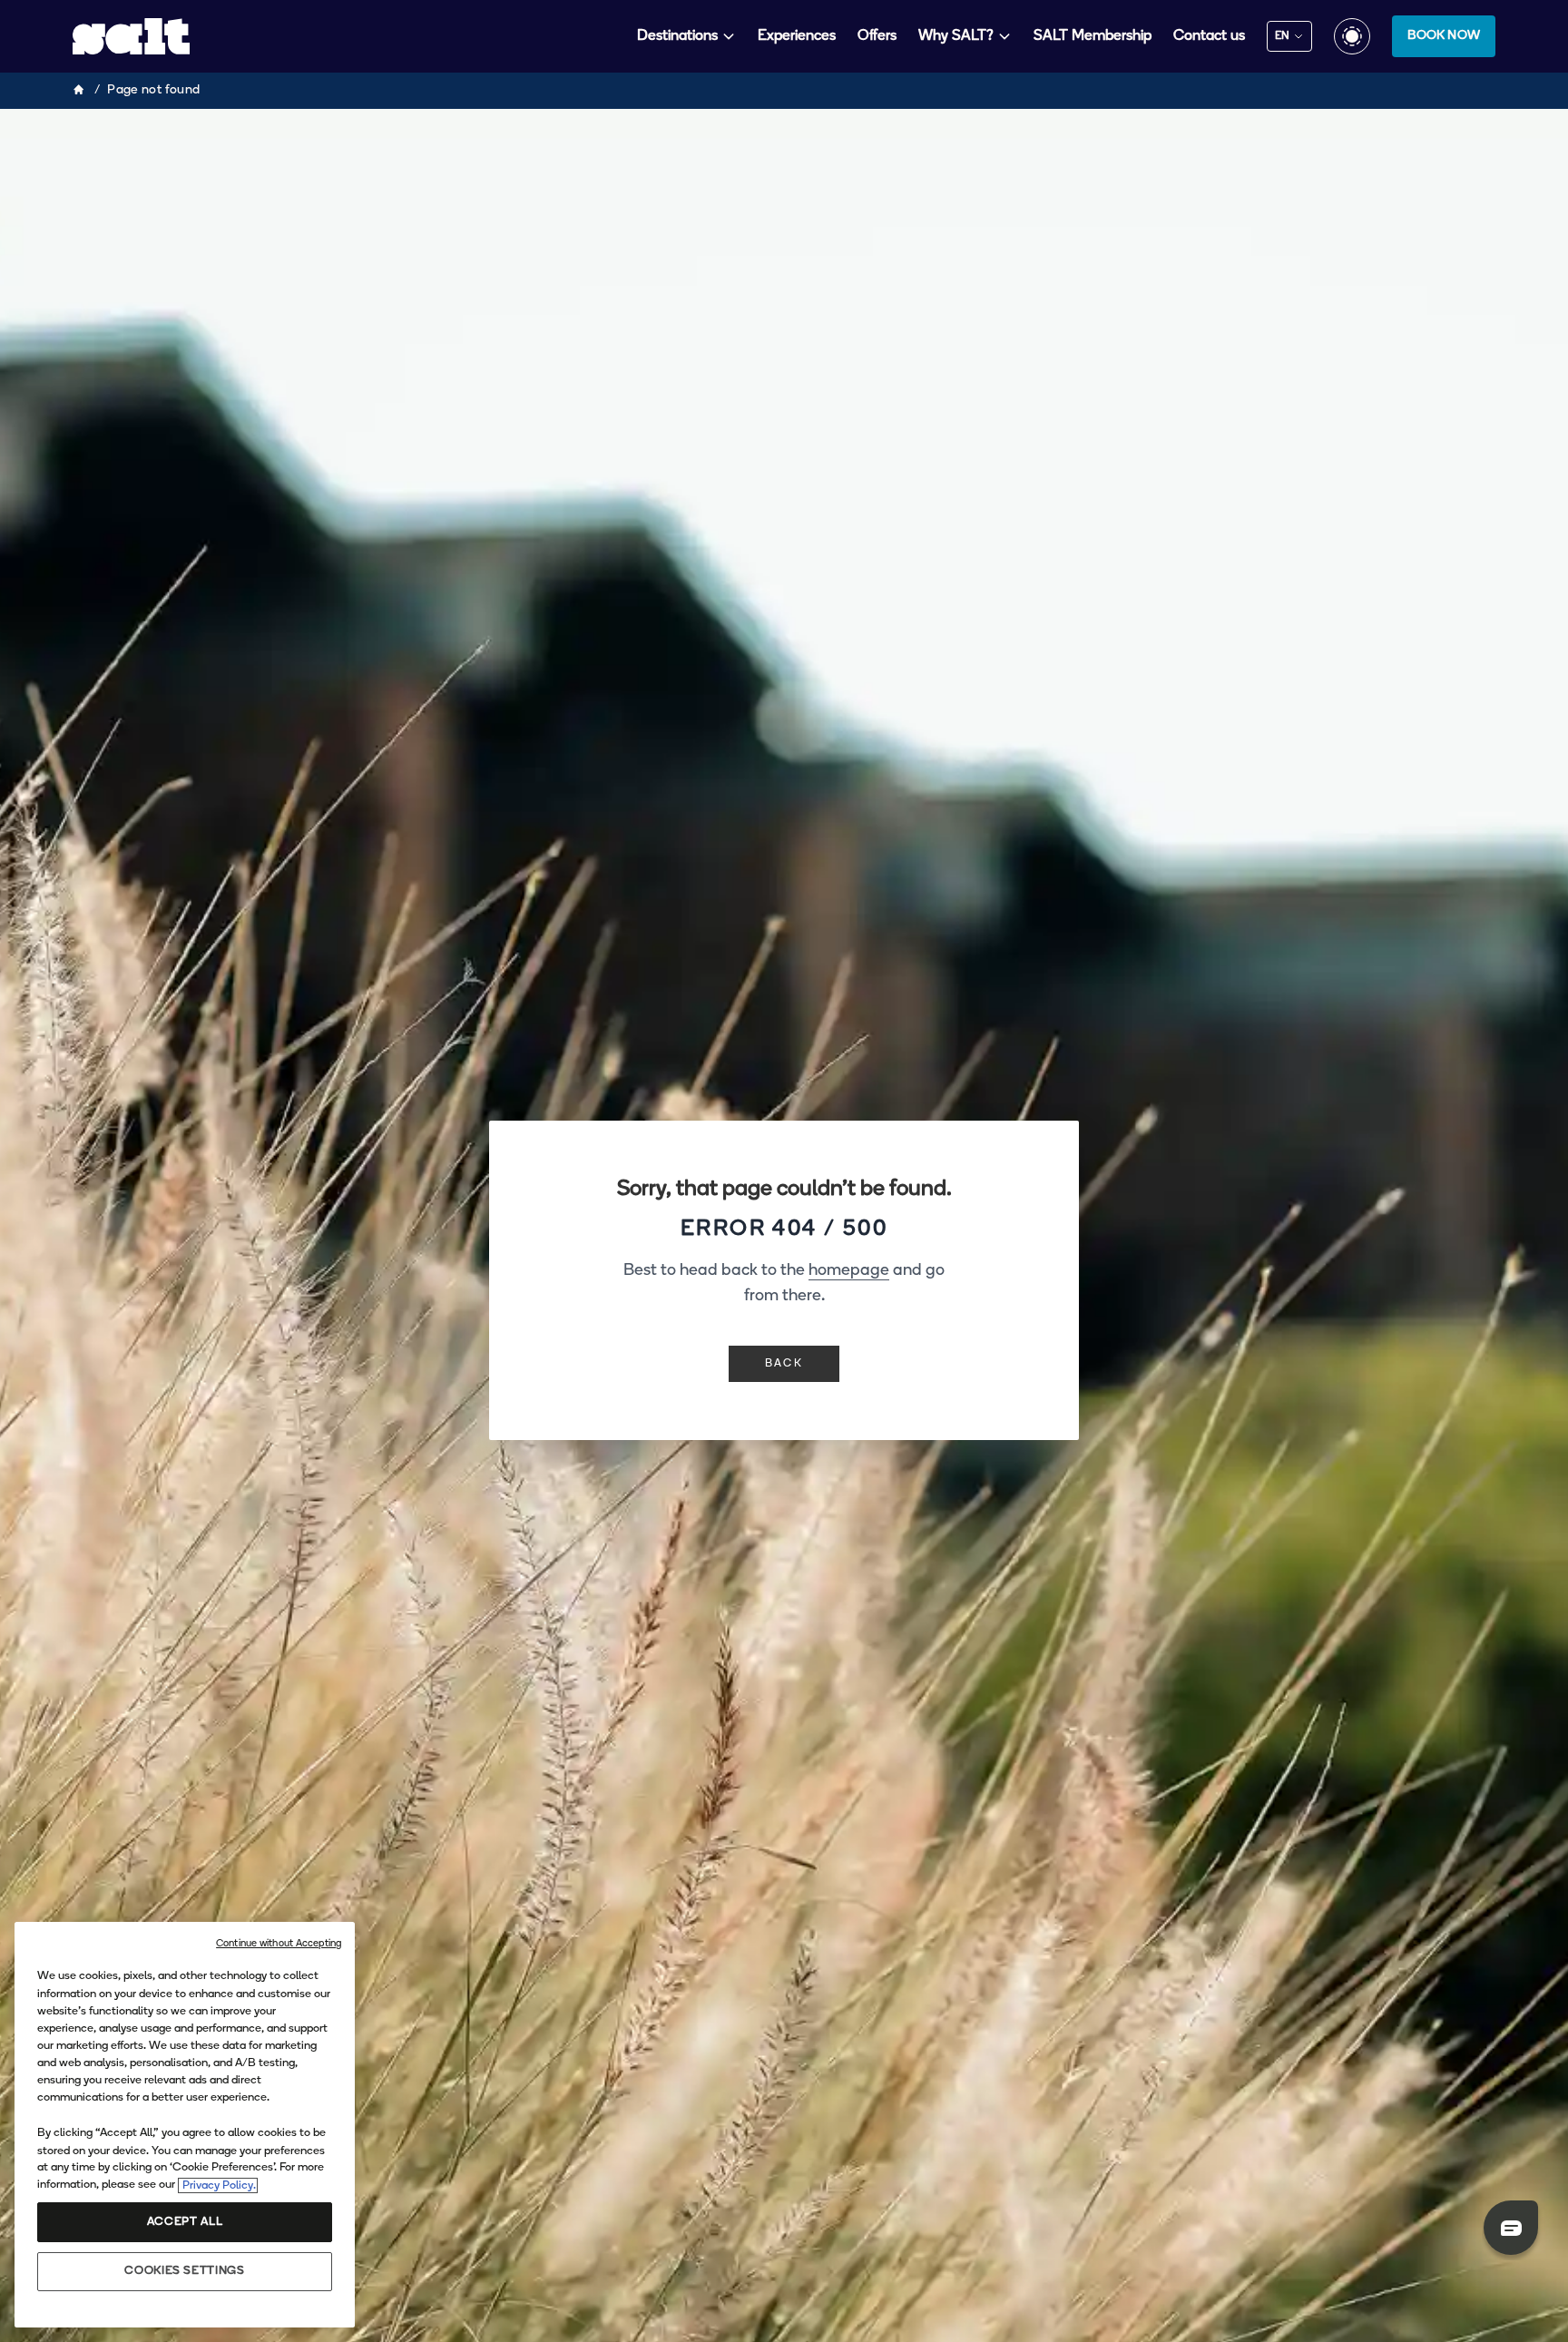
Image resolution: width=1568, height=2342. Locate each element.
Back (784, 1364)
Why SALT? (956, 36)
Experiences (797, 36)
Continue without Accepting (279, 1944)
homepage (849, 1271)
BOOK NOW (1444, 36)
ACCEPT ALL (185, 2223)
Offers (877, 36)
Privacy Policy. (218, 2185)
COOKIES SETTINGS (184, 2272)
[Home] (80, 91)
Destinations (677, 36)
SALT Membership (1093, 36)
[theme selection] (1352, 36)
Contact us (1209, 36)
